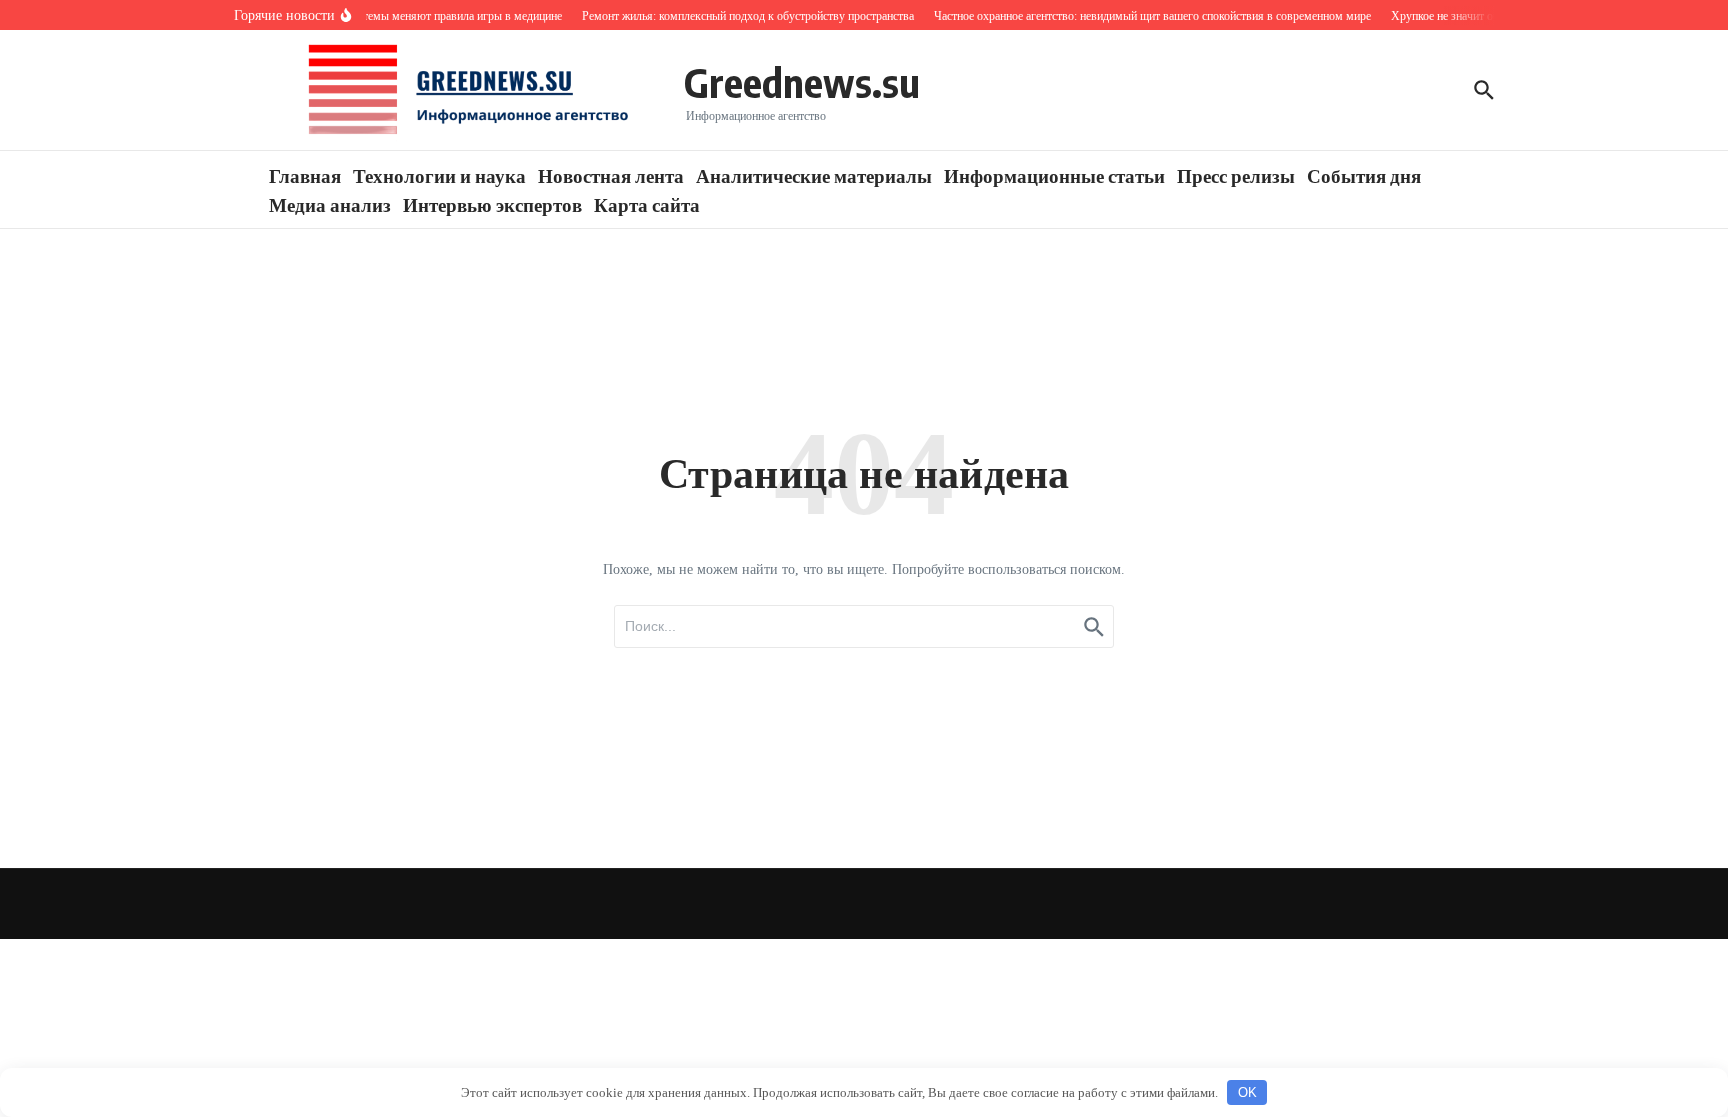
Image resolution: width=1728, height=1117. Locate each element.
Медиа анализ (330, 204)
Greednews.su (802, 82)
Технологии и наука (439, 175)
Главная (305, 175)
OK (1247, 1092)
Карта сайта (647, 204)
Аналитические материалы (814, 175)
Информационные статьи (1054, 175)
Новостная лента (611, 175)
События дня (1364, 175)
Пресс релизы (1236, 175)
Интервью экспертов (492, 204)
